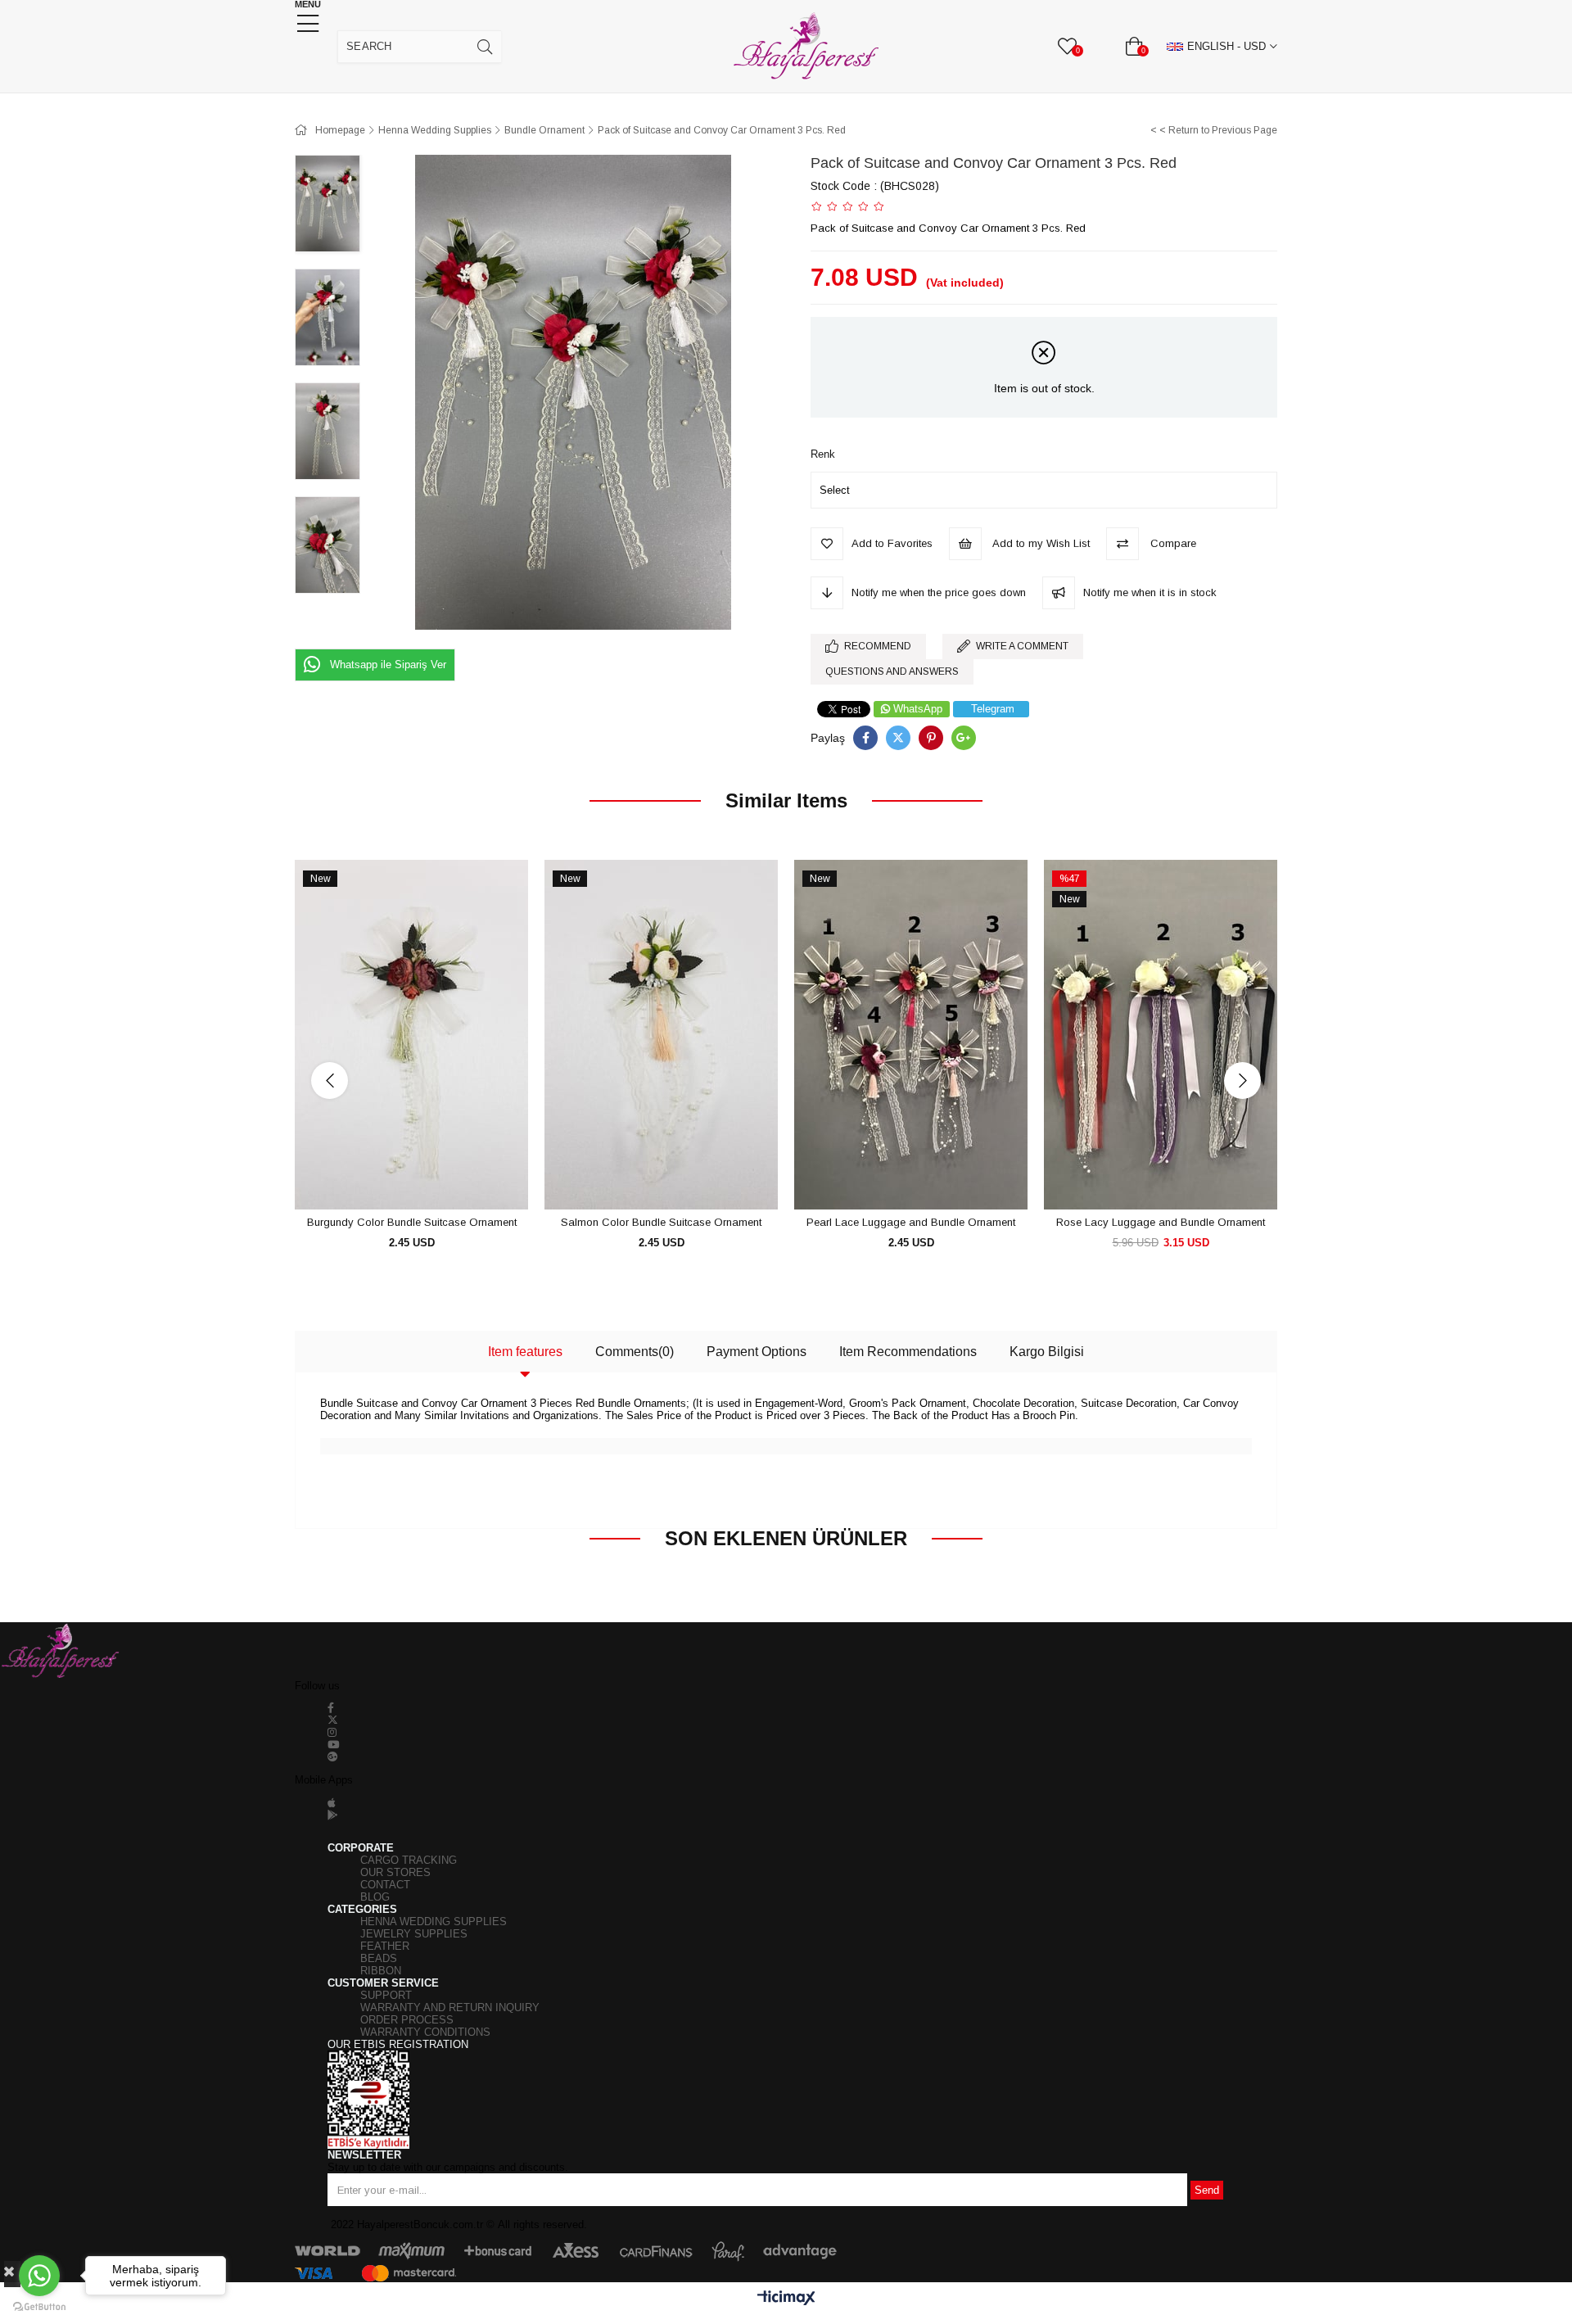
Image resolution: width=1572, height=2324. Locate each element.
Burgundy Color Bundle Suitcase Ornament (412, 1222)
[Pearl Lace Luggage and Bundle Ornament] (911, 1035)
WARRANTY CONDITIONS (425, 2032)
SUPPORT (386, 1995)
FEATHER (385, 1946)
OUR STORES (395, 1872)
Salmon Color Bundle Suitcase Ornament (661, 1222)
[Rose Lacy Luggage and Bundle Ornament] (1161, 1035)
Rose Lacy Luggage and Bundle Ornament (1161, 1222)
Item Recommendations (908, 1352)
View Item (430, 1180)
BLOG (375, 1897)
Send (1207, 2190)
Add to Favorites (393, 1180)
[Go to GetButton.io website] (39, 2307)
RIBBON (381, 1971)
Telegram (993, 709)
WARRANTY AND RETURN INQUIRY (450, 2008)
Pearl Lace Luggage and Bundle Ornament (911, 1222)
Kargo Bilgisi (1047, 1352)
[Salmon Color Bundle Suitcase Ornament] (661, 1035)
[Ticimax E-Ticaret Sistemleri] (786, 2299)
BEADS (379, 1958)
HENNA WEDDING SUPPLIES (434, 1922)
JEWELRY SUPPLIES (414, 1934)
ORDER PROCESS (407, 2020)
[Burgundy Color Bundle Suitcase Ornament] (411, 1035)
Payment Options (757, 1352)
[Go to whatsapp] (39, 2276)
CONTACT (385, 1885)
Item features (525, 1352)
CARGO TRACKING (409, 1860)
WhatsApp (918, 709)
